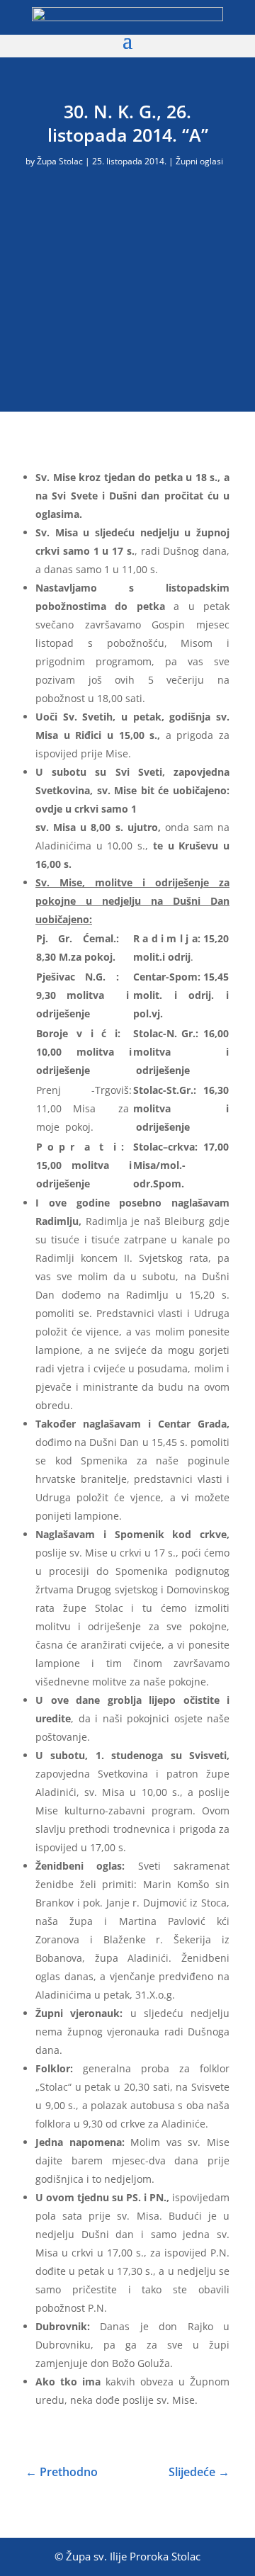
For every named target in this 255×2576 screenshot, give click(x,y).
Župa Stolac (60, 161)
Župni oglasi (199, 161)
